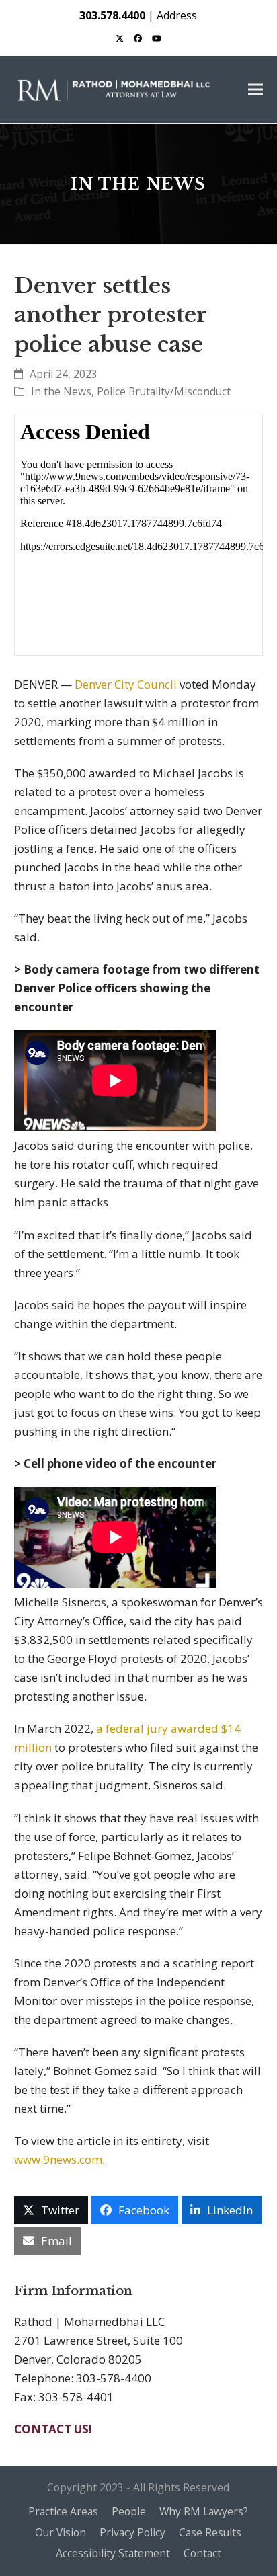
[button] (255, 90)
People (129, 2511)
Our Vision (61, 2532)
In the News (61, 391)
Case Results (210, 2532)
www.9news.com (58, 2159)
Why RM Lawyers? (204, 2511)
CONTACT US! (53, 2429)
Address (177, 15)
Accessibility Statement (113, 2553)
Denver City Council (127, 684)
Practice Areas (63, 2511)
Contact (202, 2553)
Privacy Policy (132, 2532)
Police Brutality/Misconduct (164, 391)
